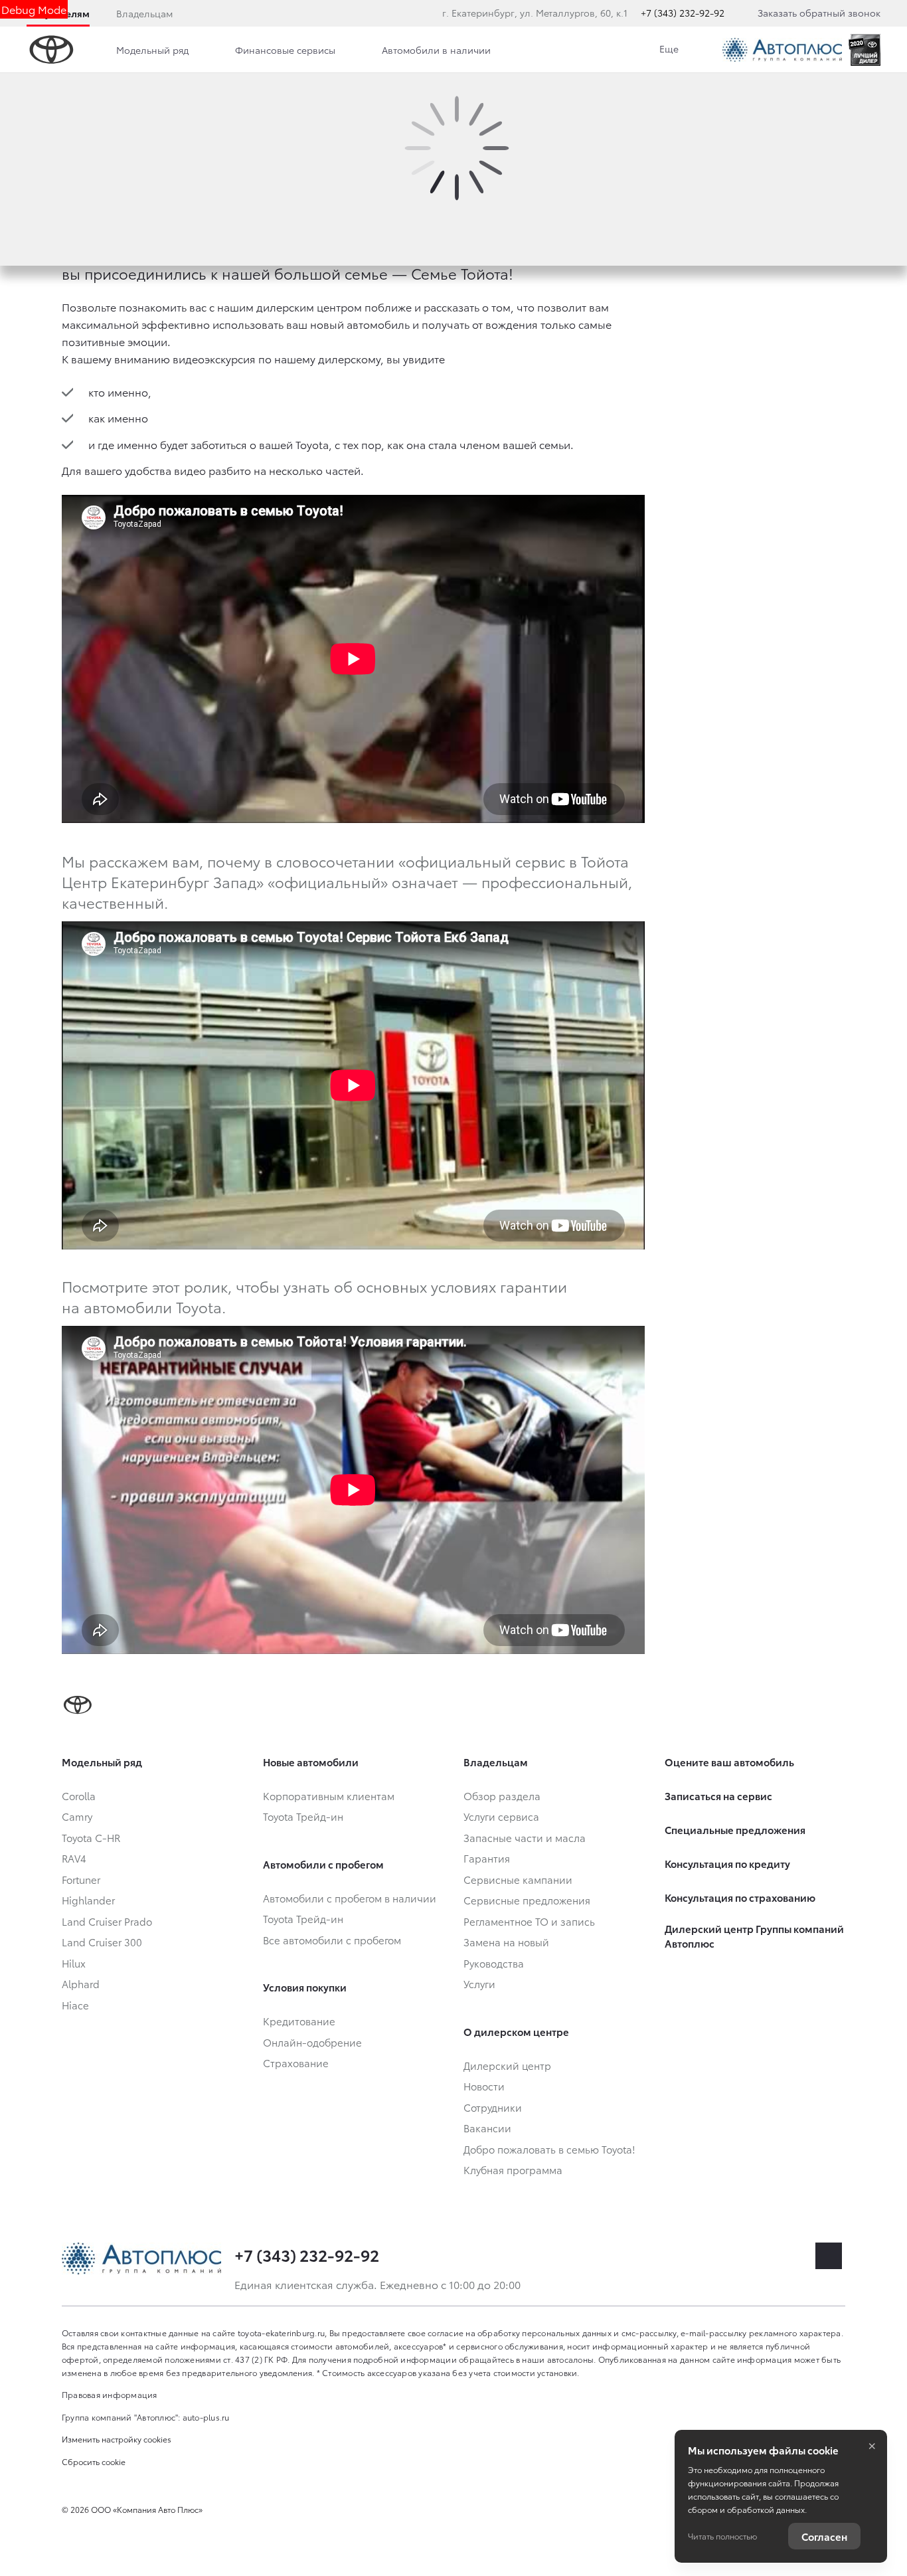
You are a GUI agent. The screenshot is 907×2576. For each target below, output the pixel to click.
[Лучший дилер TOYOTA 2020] (865, 50)
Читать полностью (722, 2536)
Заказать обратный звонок (819, 13)
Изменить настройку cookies (117, 2439)
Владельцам (144, 13)
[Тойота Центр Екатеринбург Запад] (782, 50)
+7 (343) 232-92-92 (683, 13)
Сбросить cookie (94, 2461)
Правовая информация (110, 2394)
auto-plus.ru (206, 2417)
